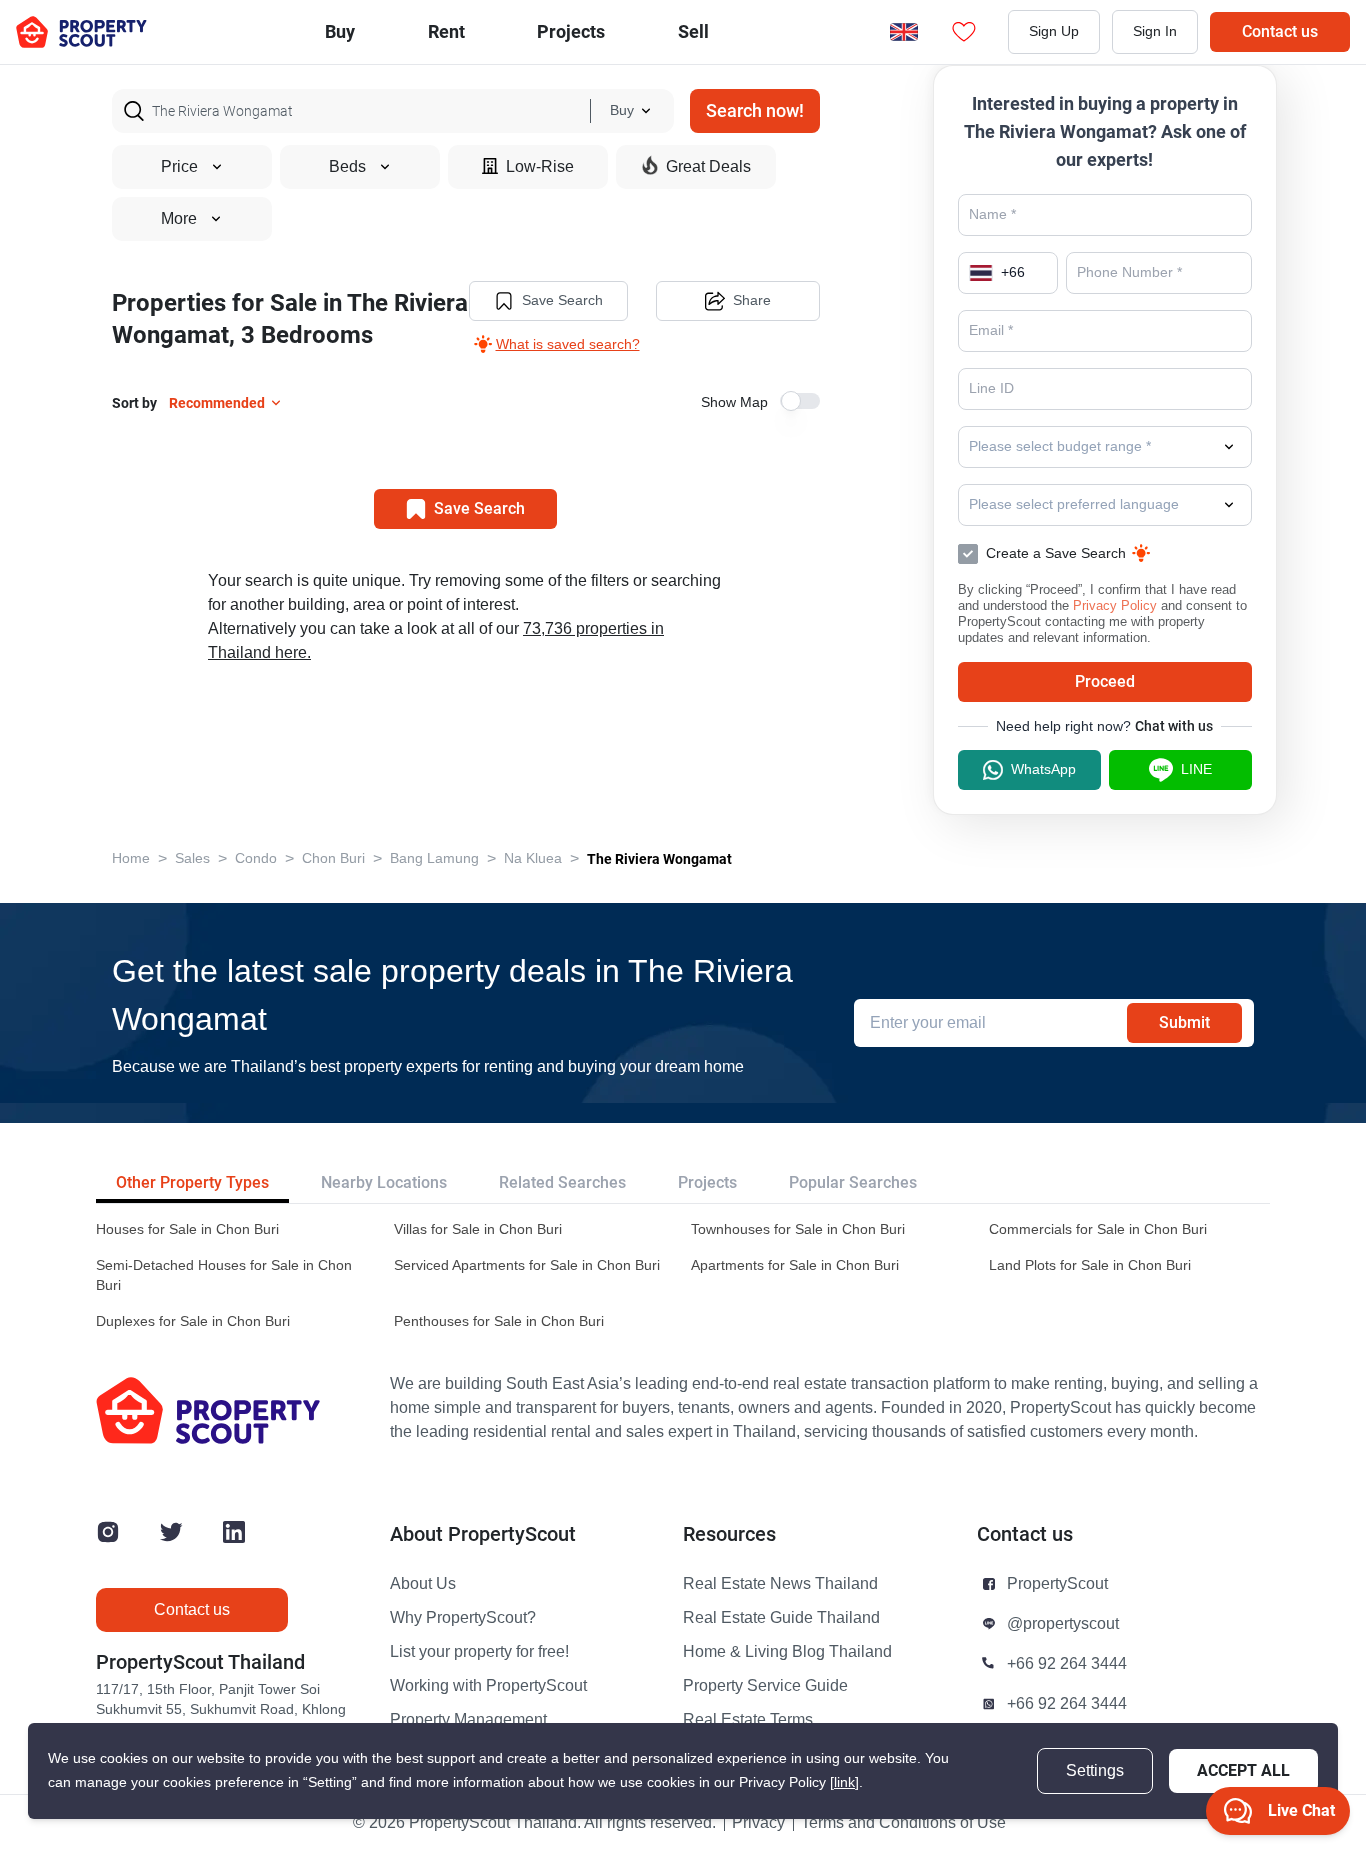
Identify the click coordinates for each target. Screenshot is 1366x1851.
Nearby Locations (384, 1182)
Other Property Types (192, 1182)
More (179, 219)
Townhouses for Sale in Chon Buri (798, 1229)
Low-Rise (540, 167)
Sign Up (1054, 31)
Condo (256, 858)
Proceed (1105, 681)
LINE (1196, 769)
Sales (192, 858)
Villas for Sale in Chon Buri (478, 1229)
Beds (347, 167)
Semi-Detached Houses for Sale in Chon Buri (224, 1275)
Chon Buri (333, 858)
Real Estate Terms (748, 1720)
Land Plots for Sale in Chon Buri (1090, 1265)
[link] (844, 1782)
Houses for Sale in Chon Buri (187, 1229)
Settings (1095, 1771)
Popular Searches (853, 1182)
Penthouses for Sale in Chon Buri (499, 1321)
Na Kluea (533, 858)
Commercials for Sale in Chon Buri (1098, 1229)
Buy (340, 31)
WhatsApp (1043, 769)
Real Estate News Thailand (780, 1584)
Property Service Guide (765, 1686)
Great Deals (708, 167)
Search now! (755, 110)
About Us (423, 1584)
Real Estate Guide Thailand (781, 1618)
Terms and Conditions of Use (903, 1823)
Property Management (468, 1720)
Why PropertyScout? (463, 1618)
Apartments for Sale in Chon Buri (795, 1265)
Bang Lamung (434, 858)
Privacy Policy (1115, 605)
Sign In (1155, 31)
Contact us (1280, 31)
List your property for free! (479, 1652)
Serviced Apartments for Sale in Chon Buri (527, 1265)
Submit (1184, 1022)
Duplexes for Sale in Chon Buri (193, 1321)
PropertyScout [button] (1057, 1584)
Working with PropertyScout (488, 1686)
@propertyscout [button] (1063, 1624)
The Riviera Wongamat (659, 859)
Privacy (758, 1823)
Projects (707, 1182)
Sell (693, 31)
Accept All (1243, 1770)
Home (131, 858)
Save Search (562, 300)
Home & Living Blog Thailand (787, 1652)
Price (179, 167)
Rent (446, 31)
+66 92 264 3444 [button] (1067, 1664)
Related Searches (562, 1182)
